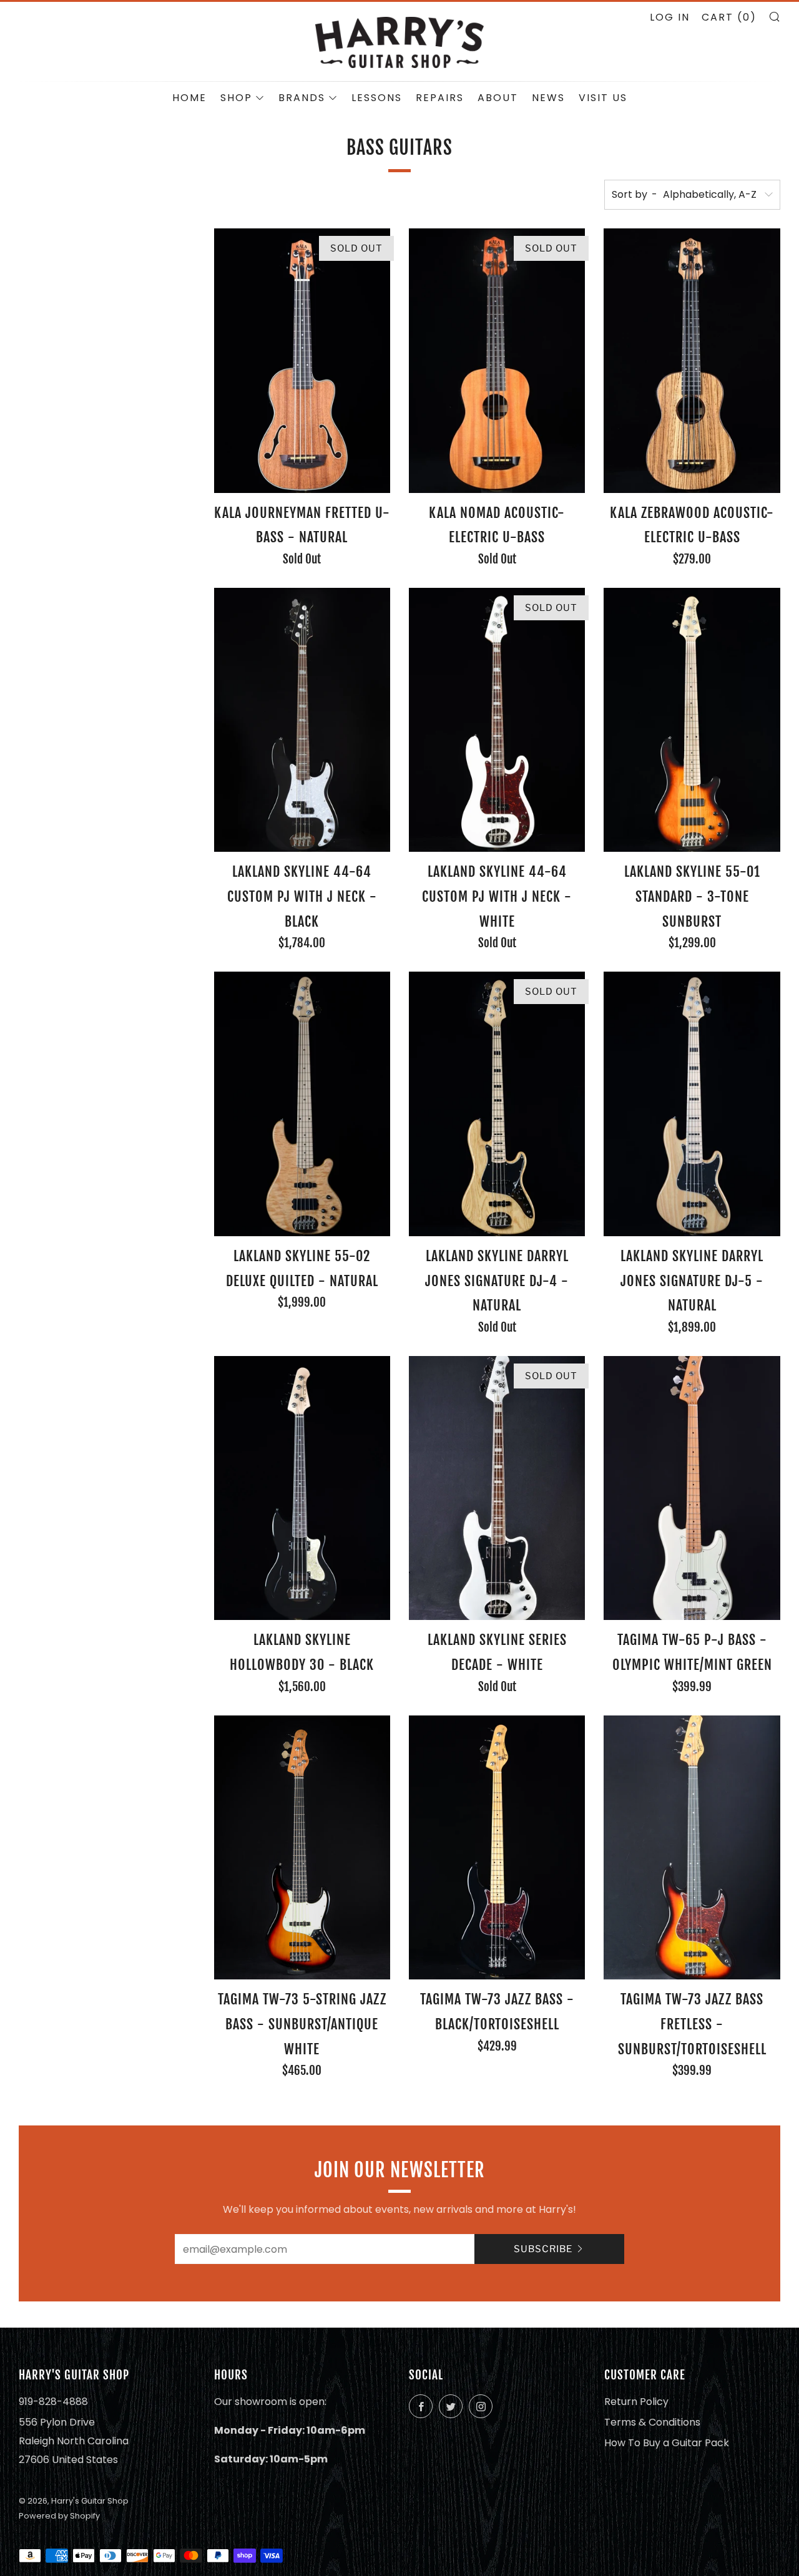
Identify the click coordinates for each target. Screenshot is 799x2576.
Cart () (729, 17)
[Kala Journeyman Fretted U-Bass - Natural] (302, 361)
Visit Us (603, 98)
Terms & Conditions (652, 2422)
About (498, 98)
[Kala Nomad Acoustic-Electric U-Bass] (497, 361)
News (548, 98)
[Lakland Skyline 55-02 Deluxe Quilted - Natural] (302, 1104)
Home (189, 98)
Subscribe (543, 2249)
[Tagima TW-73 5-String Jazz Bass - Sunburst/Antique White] (302, 1848)
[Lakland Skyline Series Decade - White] (497, 1488)
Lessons (377, 98)
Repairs (440, 98)
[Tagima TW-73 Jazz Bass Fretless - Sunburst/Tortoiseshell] (692, 1848)
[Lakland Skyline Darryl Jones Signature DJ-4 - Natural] (497, 1104)
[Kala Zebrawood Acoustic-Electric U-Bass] (692, 361)
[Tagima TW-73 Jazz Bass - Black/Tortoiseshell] (497, 1848)
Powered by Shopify (59, 2516)
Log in (670, 17)
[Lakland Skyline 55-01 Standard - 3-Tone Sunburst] (692, 720)
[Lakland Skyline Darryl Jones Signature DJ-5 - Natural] (692, 1104)
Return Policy (636, 2402)
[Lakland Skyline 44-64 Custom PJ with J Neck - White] (497, 720)
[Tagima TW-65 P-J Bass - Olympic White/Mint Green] (692, 1488)
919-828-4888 (53, 2402)
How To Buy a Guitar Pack (667, 2443)
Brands (302, 98)
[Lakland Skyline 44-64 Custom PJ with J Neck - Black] (302, 720)
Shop (236, 98)
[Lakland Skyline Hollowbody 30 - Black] (302, 1488)
